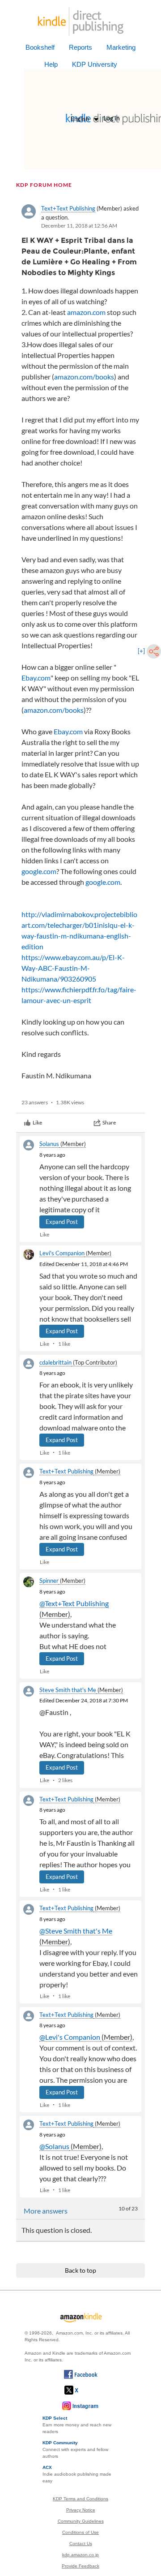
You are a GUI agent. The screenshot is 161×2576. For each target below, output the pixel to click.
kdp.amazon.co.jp (80, 2555)
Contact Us (81, 2544)
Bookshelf (40, 47)
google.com (39, 871)
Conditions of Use (80, 2532)
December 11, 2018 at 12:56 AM (79, 226)
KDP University (95, 64)
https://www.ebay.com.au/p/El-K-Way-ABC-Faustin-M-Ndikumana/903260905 (73, 968)
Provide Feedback (80, 2566)
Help (51, 64)
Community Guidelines (81, 2521)
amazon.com (86, 312)
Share (109, 1122)
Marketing (121, 47)
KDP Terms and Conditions (80, 2499)
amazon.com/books (84, 377)
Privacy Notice (81, 2510)
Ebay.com (36, 678)
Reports (80, 47)
